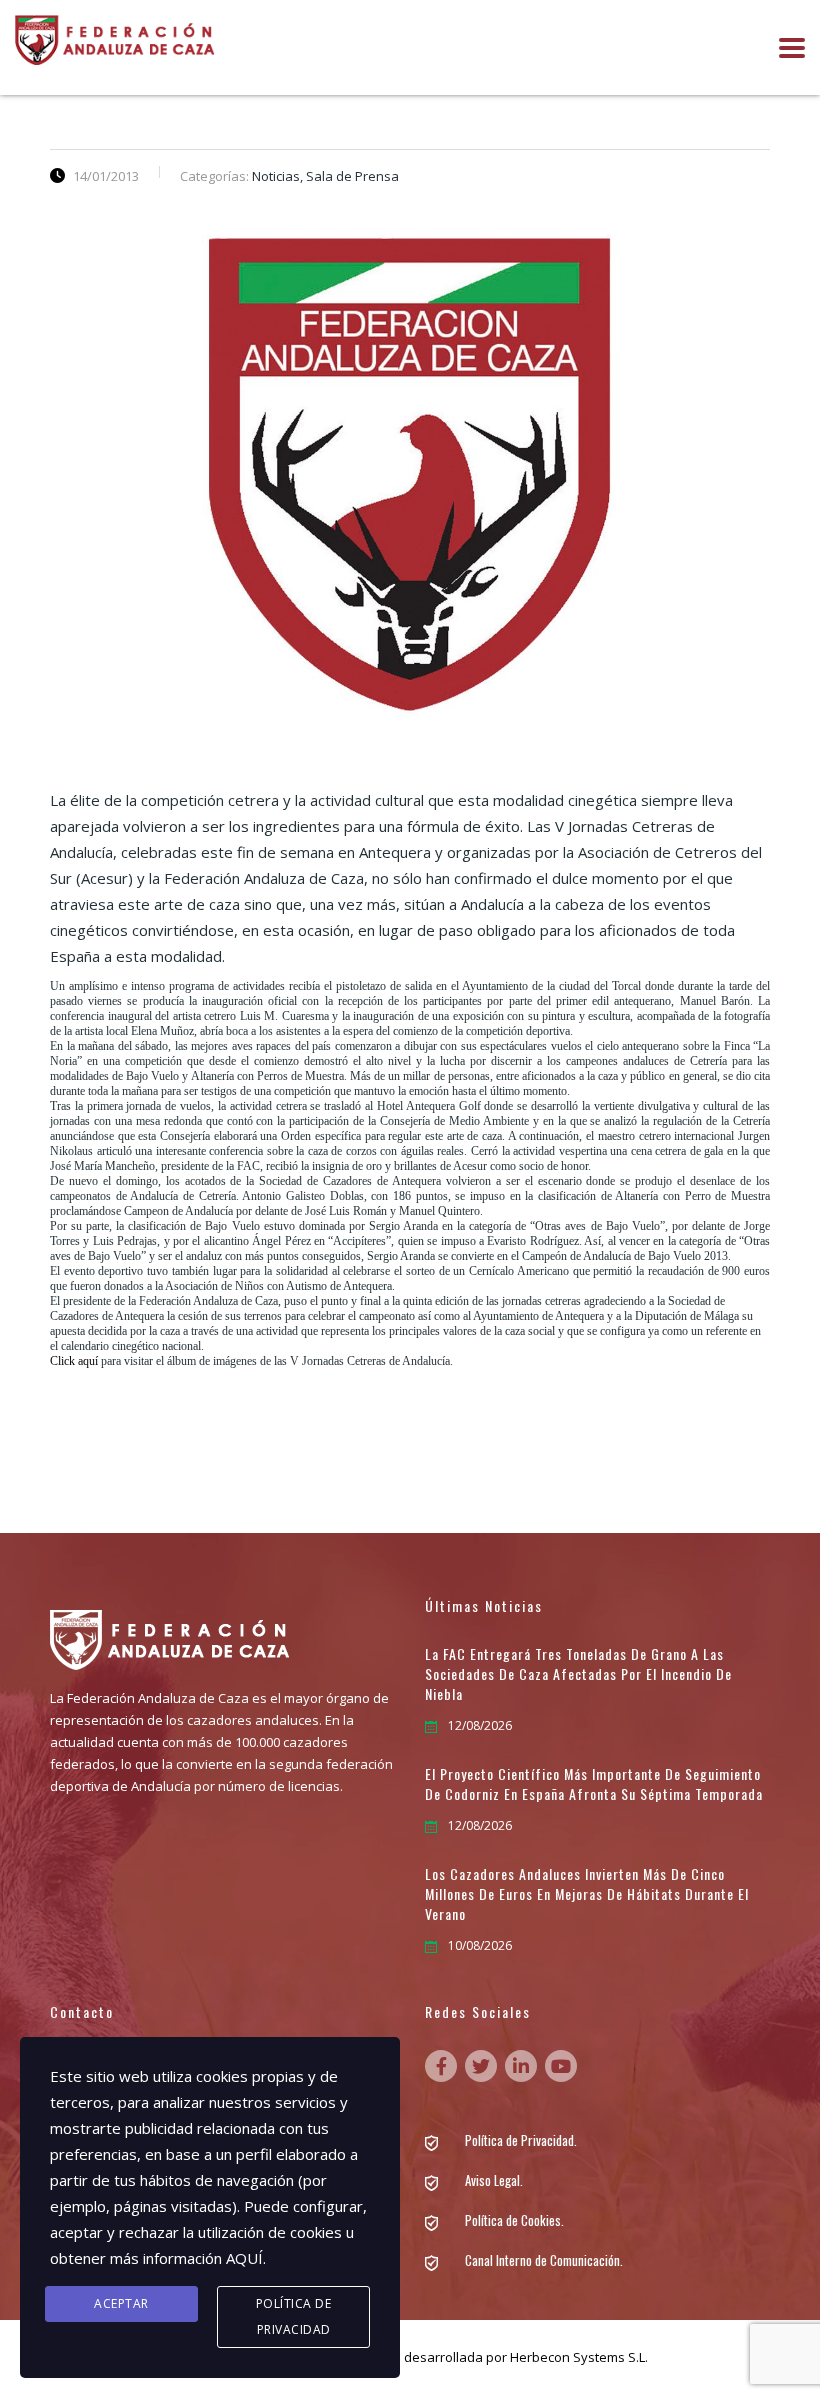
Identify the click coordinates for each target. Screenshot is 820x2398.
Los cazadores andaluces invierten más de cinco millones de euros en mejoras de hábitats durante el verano (587, 1894)
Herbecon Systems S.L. (579, 2357)
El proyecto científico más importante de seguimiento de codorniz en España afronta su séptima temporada (594, 1784)
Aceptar (121, 2303)
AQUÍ (244, 2258)
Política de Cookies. (514, 2220)
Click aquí (74, 1361)
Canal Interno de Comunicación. (544, 2260)
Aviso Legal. (494, 2180)
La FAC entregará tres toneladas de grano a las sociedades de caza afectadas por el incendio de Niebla (578, 1674)
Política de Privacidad (294, 2316)
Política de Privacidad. (521, 2140)
